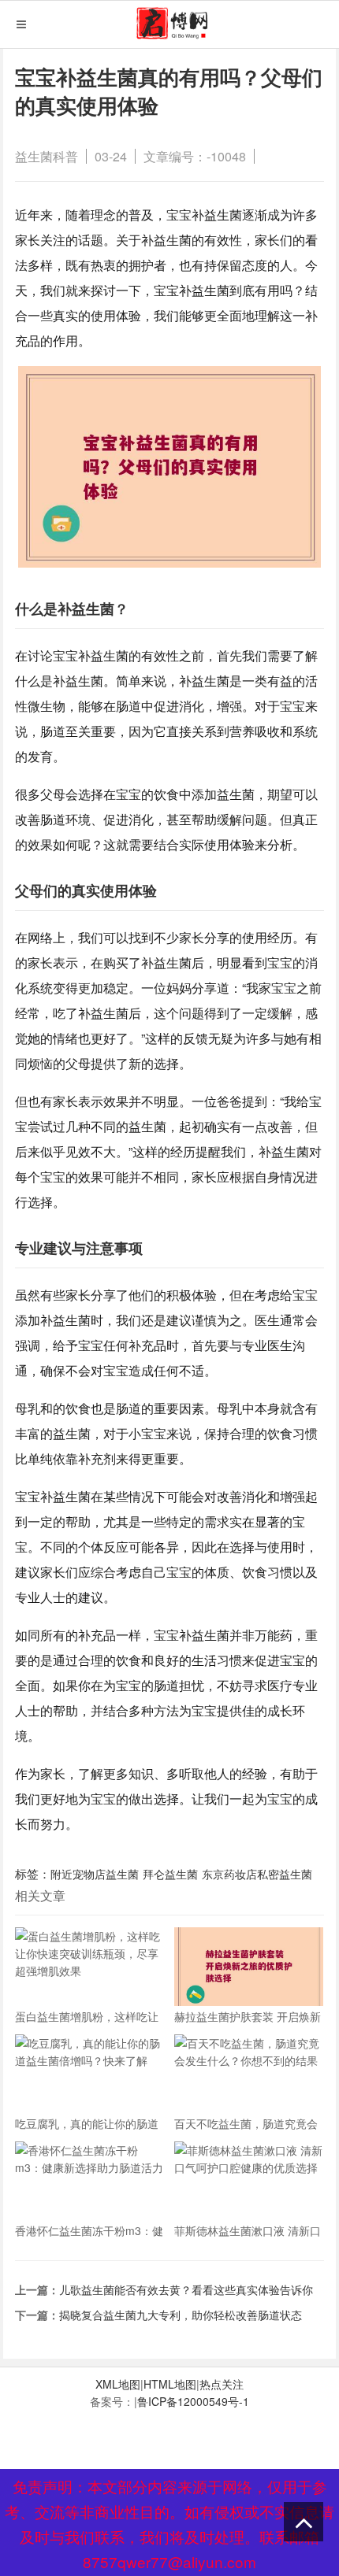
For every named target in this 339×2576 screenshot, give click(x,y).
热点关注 (222, 2384)
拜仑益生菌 (170, 1874)
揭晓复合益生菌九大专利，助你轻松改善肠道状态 (181, 2315)
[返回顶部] (304, 2522)
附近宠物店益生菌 (95, 1874)
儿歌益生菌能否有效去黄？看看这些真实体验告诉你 (186, 2289)
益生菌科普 (47, 156)
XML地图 (118, 2384)
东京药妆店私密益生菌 (257, 1874)
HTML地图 (170, 2384)
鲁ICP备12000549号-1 (193, 2401)
